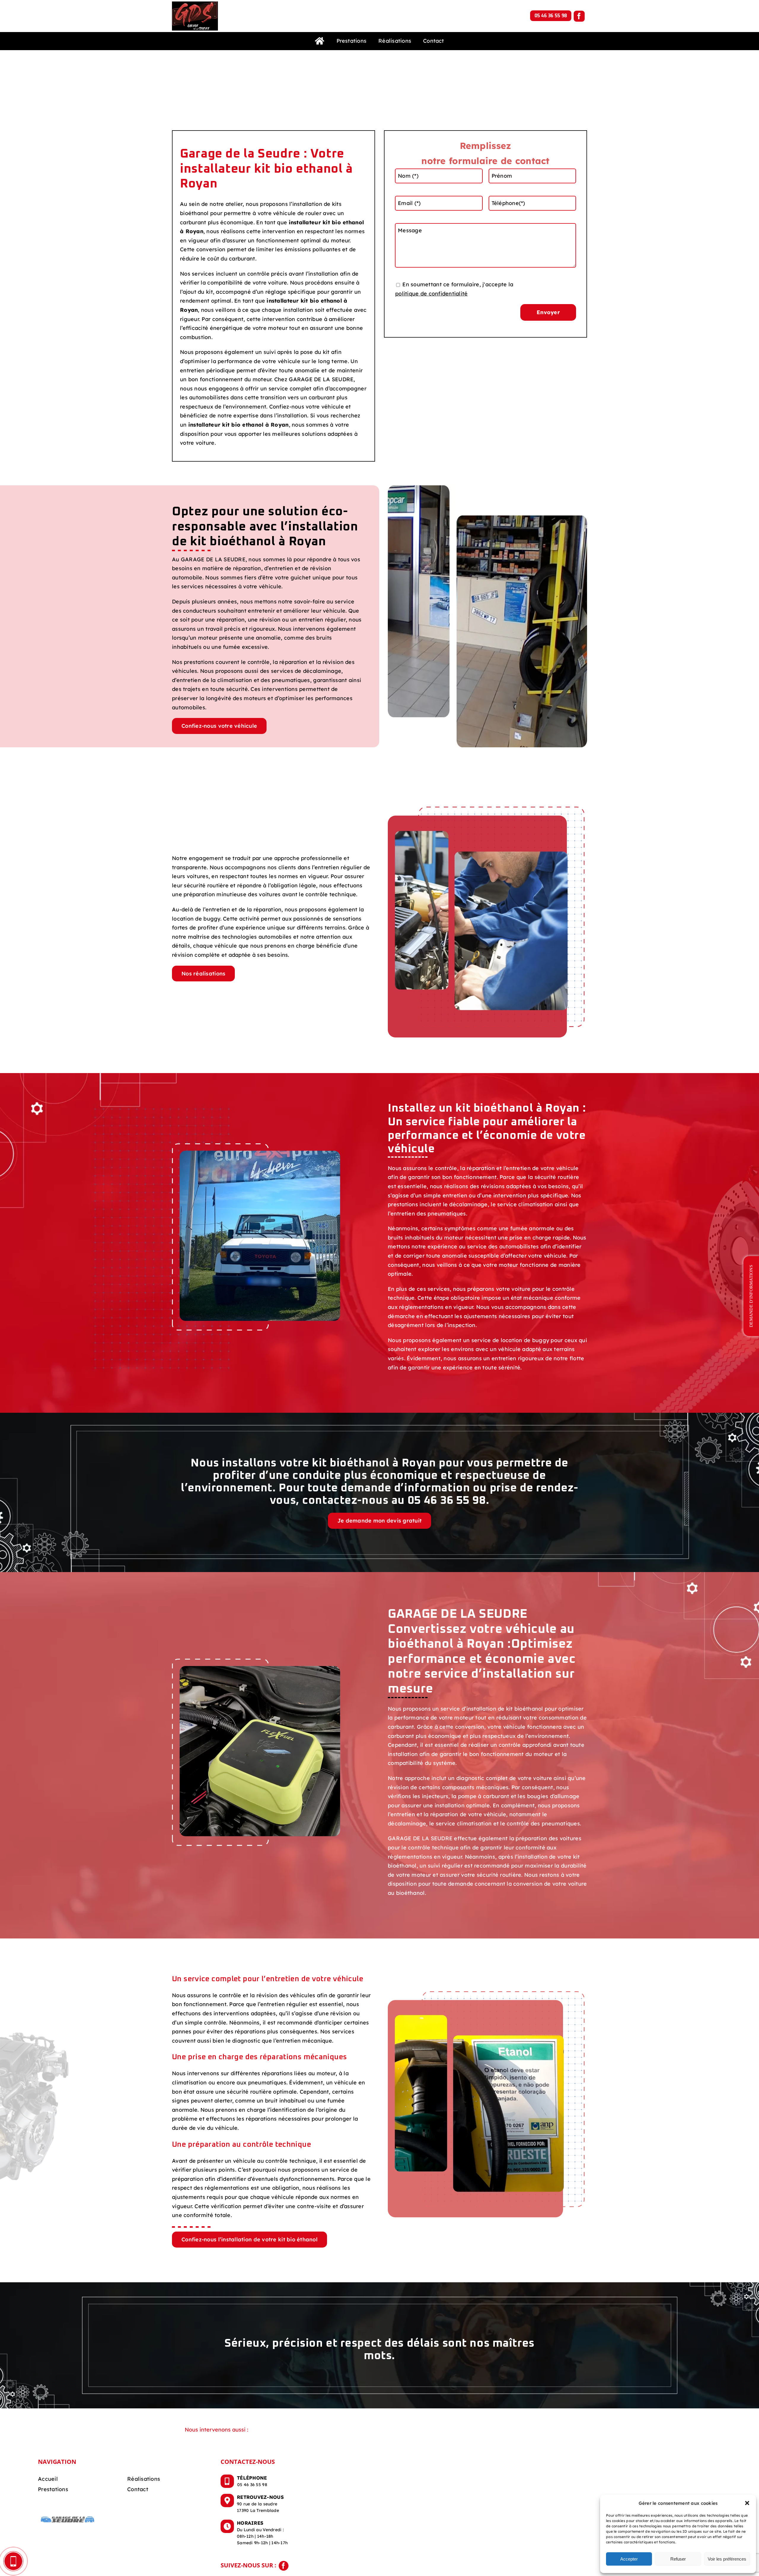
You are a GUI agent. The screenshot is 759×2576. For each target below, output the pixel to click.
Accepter (629, 2559)
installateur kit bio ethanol (304, 301)
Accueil (48, 2479)
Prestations (53, 2489)
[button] (747, 2503)
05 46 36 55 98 (551, 16)
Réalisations (144, 2479)
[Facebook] (579, 16)
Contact (138, 2489)
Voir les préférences (727, 2559)
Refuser (678, 2559)
